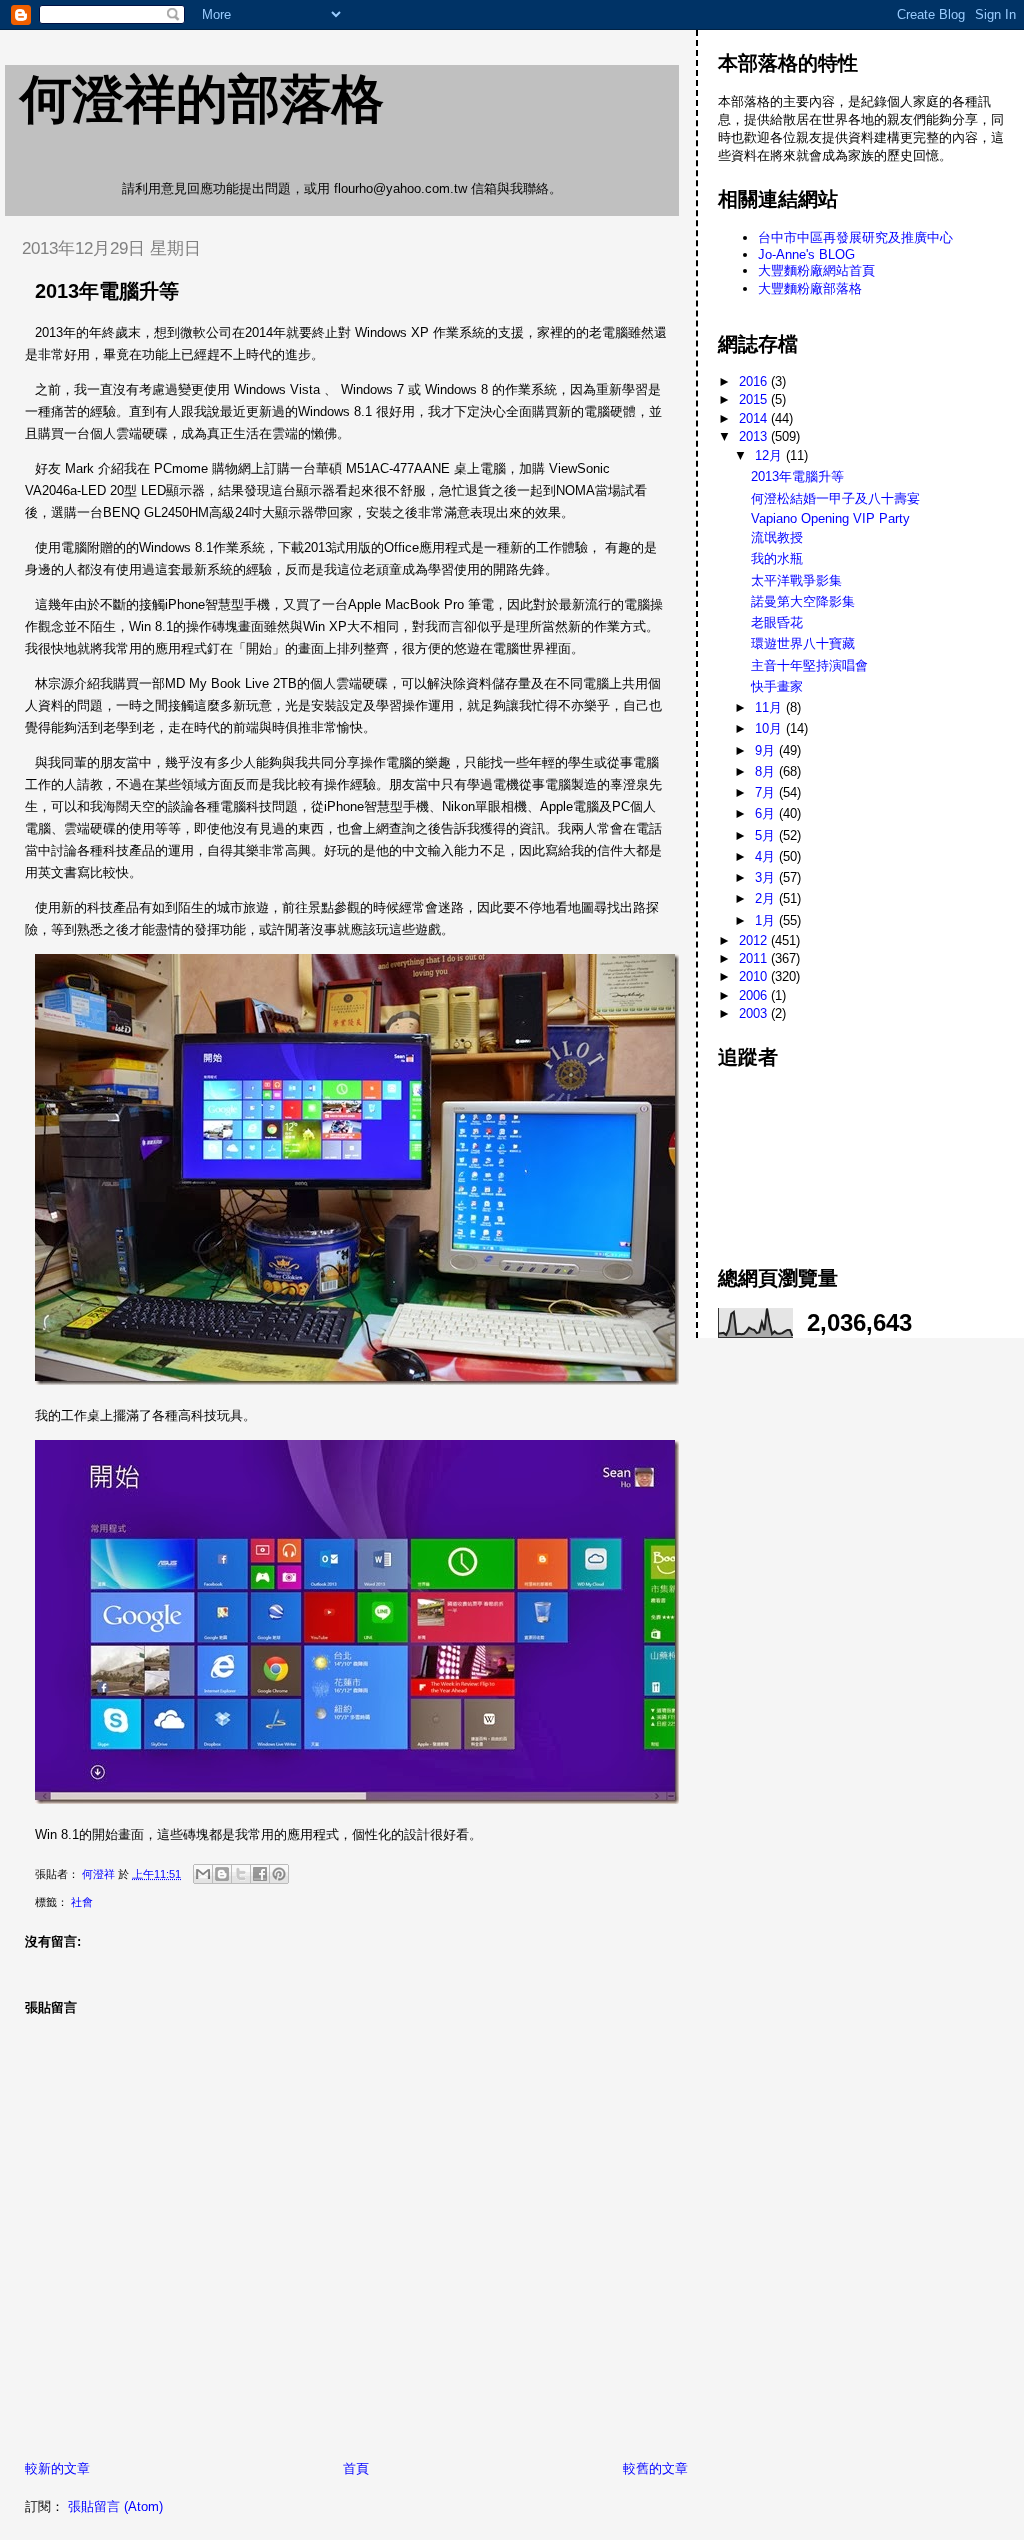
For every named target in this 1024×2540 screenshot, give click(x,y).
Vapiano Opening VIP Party (830, 518)
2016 (755, 381)
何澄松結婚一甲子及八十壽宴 (835, 498)
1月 (767, 920)
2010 (755, 976)
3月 (767, 877)
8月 (767, 771)
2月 (767, 898)
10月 (770, 728)
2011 (755, 958)
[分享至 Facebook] (260, 1874)
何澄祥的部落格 (202, 99)
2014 (755, 418)
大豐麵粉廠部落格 (810, 288)
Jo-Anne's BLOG (806, 254)
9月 (767, 750)
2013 (755, 436)
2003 (755, 1013)
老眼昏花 (777, 622)
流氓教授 (777, 537)
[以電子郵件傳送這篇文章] (203, 1874)
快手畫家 (777, 686)
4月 (767, 856)
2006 (755, 995)
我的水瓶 (777, 558)
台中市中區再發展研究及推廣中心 (855, 237)
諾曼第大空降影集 (803, 601)
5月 (767, 835)
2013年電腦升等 (797, 476)
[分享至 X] (241, 1874)
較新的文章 (57, 2468)
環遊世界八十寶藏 (803, 643)
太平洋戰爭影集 (796, 580)
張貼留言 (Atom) (115, 2506)
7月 (767, 792)
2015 (755, 399)
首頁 (356, 2468)
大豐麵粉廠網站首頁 (816, 270)
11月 (770, 707)
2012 (755, 940)
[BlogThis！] (222, 1874)
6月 (767, 813)
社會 (82, 1902)
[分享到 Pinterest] (279, 1874)
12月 (770, 455)
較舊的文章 (655, 2468)
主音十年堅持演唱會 (809, 665)
